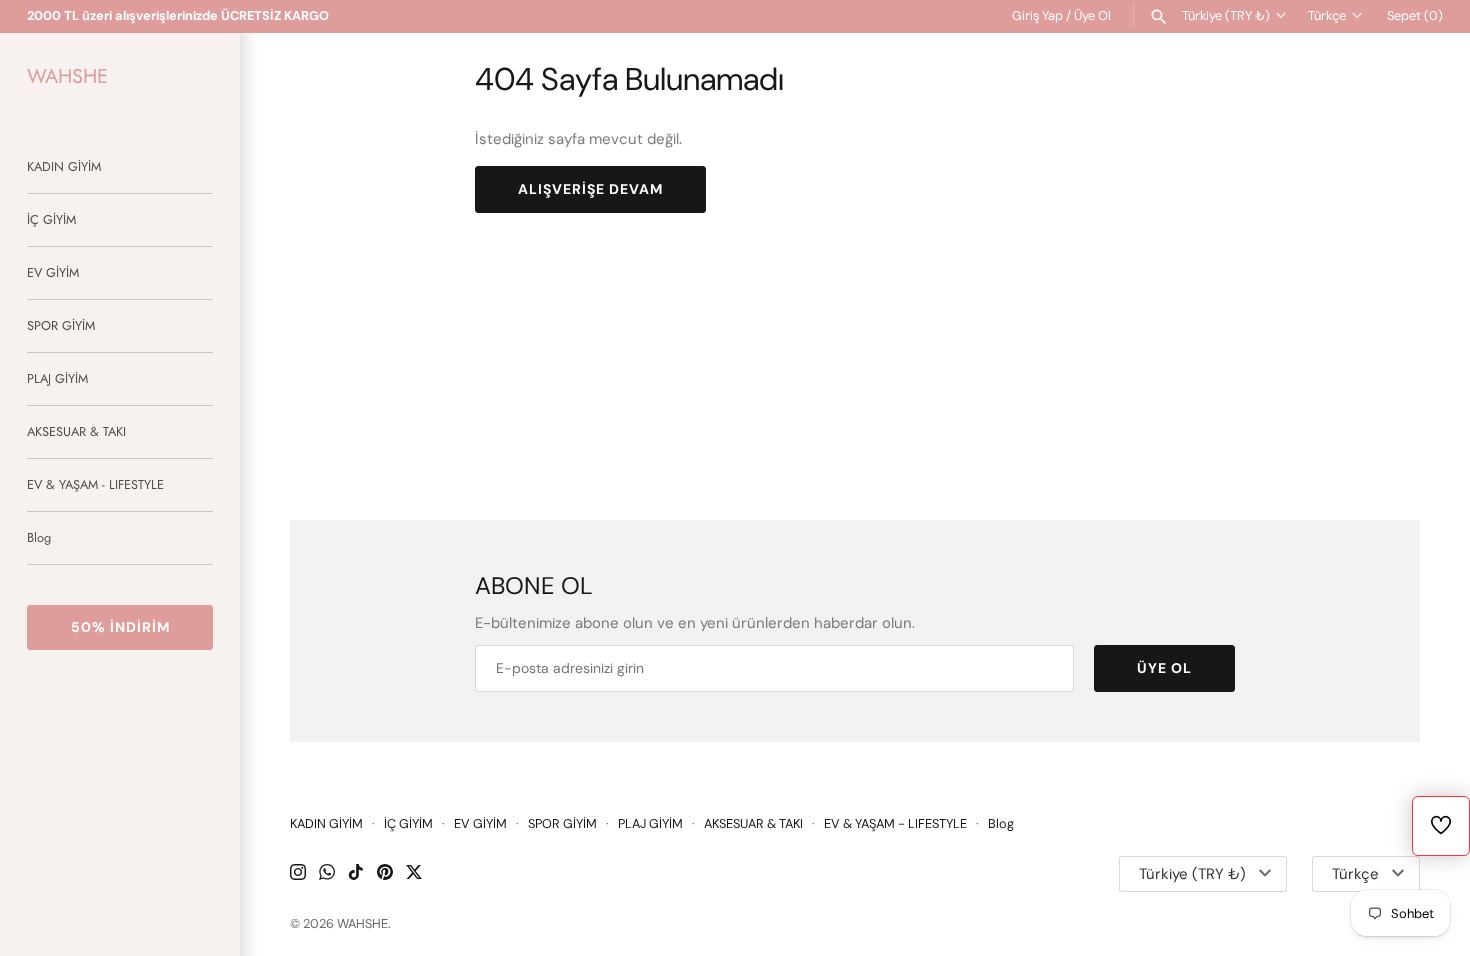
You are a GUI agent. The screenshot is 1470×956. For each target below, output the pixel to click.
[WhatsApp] (327, 874)
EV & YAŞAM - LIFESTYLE (95, 484)
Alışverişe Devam (590, 189)
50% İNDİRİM (120, 627)
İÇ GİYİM (51, 219)
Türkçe (1327, 15)
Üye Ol (1092, 15)
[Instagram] (298, 874)
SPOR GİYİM (61, 325)
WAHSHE (362, 923)
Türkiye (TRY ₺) (1226, 15)
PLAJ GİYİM (57, 378)
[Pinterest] (385, 874)
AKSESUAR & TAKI (76, 431)
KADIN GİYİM (64, 166)
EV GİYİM (53, 272)
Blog (39, 537)
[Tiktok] (356, 874)
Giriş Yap (1037, 15)
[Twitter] (414, 874)
